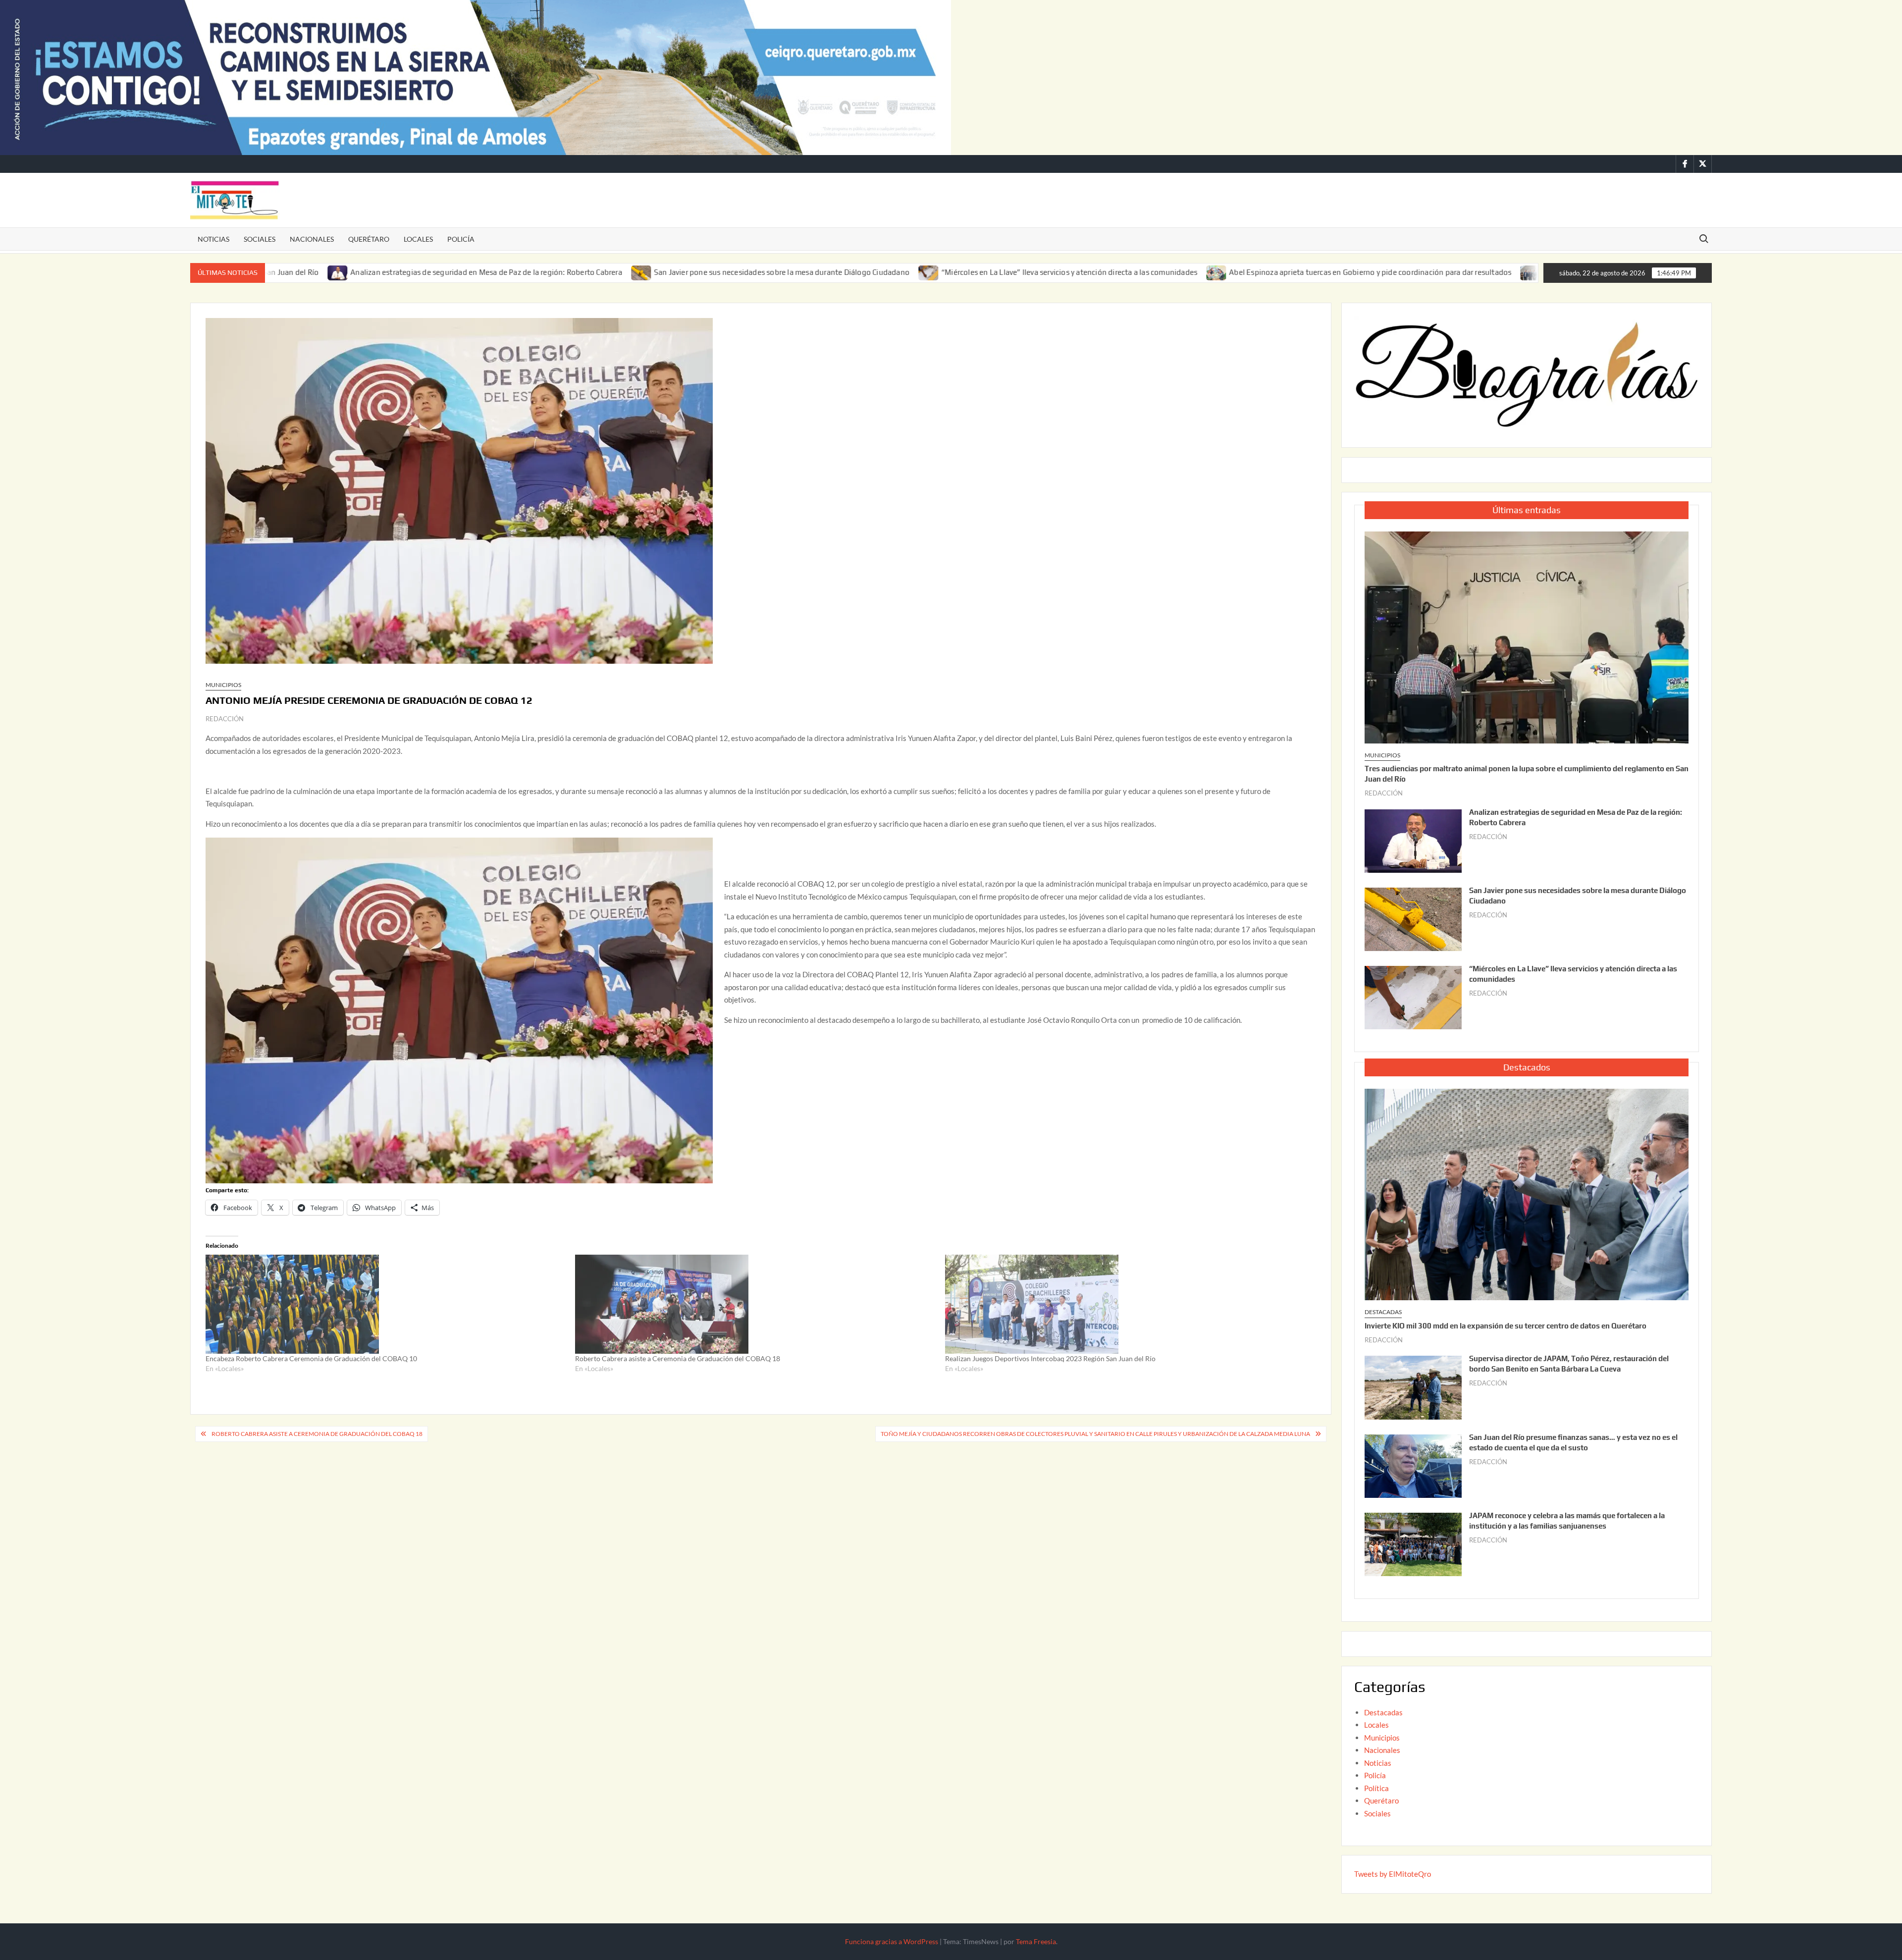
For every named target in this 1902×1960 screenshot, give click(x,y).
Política (1376, 1788)
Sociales (260, 239)
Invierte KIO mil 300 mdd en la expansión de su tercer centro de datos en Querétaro (1506, 1326)
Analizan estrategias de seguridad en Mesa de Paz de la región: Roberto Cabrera (343, 272)
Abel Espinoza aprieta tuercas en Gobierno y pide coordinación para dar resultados (1227, 272)
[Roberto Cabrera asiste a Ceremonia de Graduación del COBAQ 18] (755, 1304)
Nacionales (312, 239)
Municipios (223, 685)
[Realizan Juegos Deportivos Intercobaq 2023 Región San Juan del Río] (1125, 1304)
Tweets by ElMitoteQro (1393, 1874)
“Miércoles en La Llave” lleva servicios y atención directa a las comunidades (926, 272)
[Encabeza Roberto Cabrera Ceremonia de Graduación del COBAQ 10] (385, 1304)
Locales (418, 239)
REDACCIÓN (225, 719)
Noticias (213, 239)
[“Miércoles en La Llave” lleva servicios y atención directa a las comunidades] (786, 272)
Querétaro (369, 239)
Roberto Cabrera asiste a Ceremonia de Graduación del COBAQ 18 (678, 1358)
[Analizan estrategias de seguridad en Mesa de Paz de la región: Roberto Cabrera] (1413, 840)
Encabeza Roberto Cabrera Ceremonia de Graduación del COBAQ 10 (311, 1358)
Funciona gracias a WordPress (892, 1941)
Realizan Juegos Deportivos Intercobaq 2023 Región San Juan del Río (1050, 1358)
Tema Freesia (1036, 1941)
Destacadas (1383, 1312)
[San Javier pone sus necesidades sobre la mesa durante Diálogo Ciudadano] (498, 272)
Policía (461, 239)
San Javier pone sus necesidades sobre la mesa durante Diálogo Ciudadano (638, 272)
